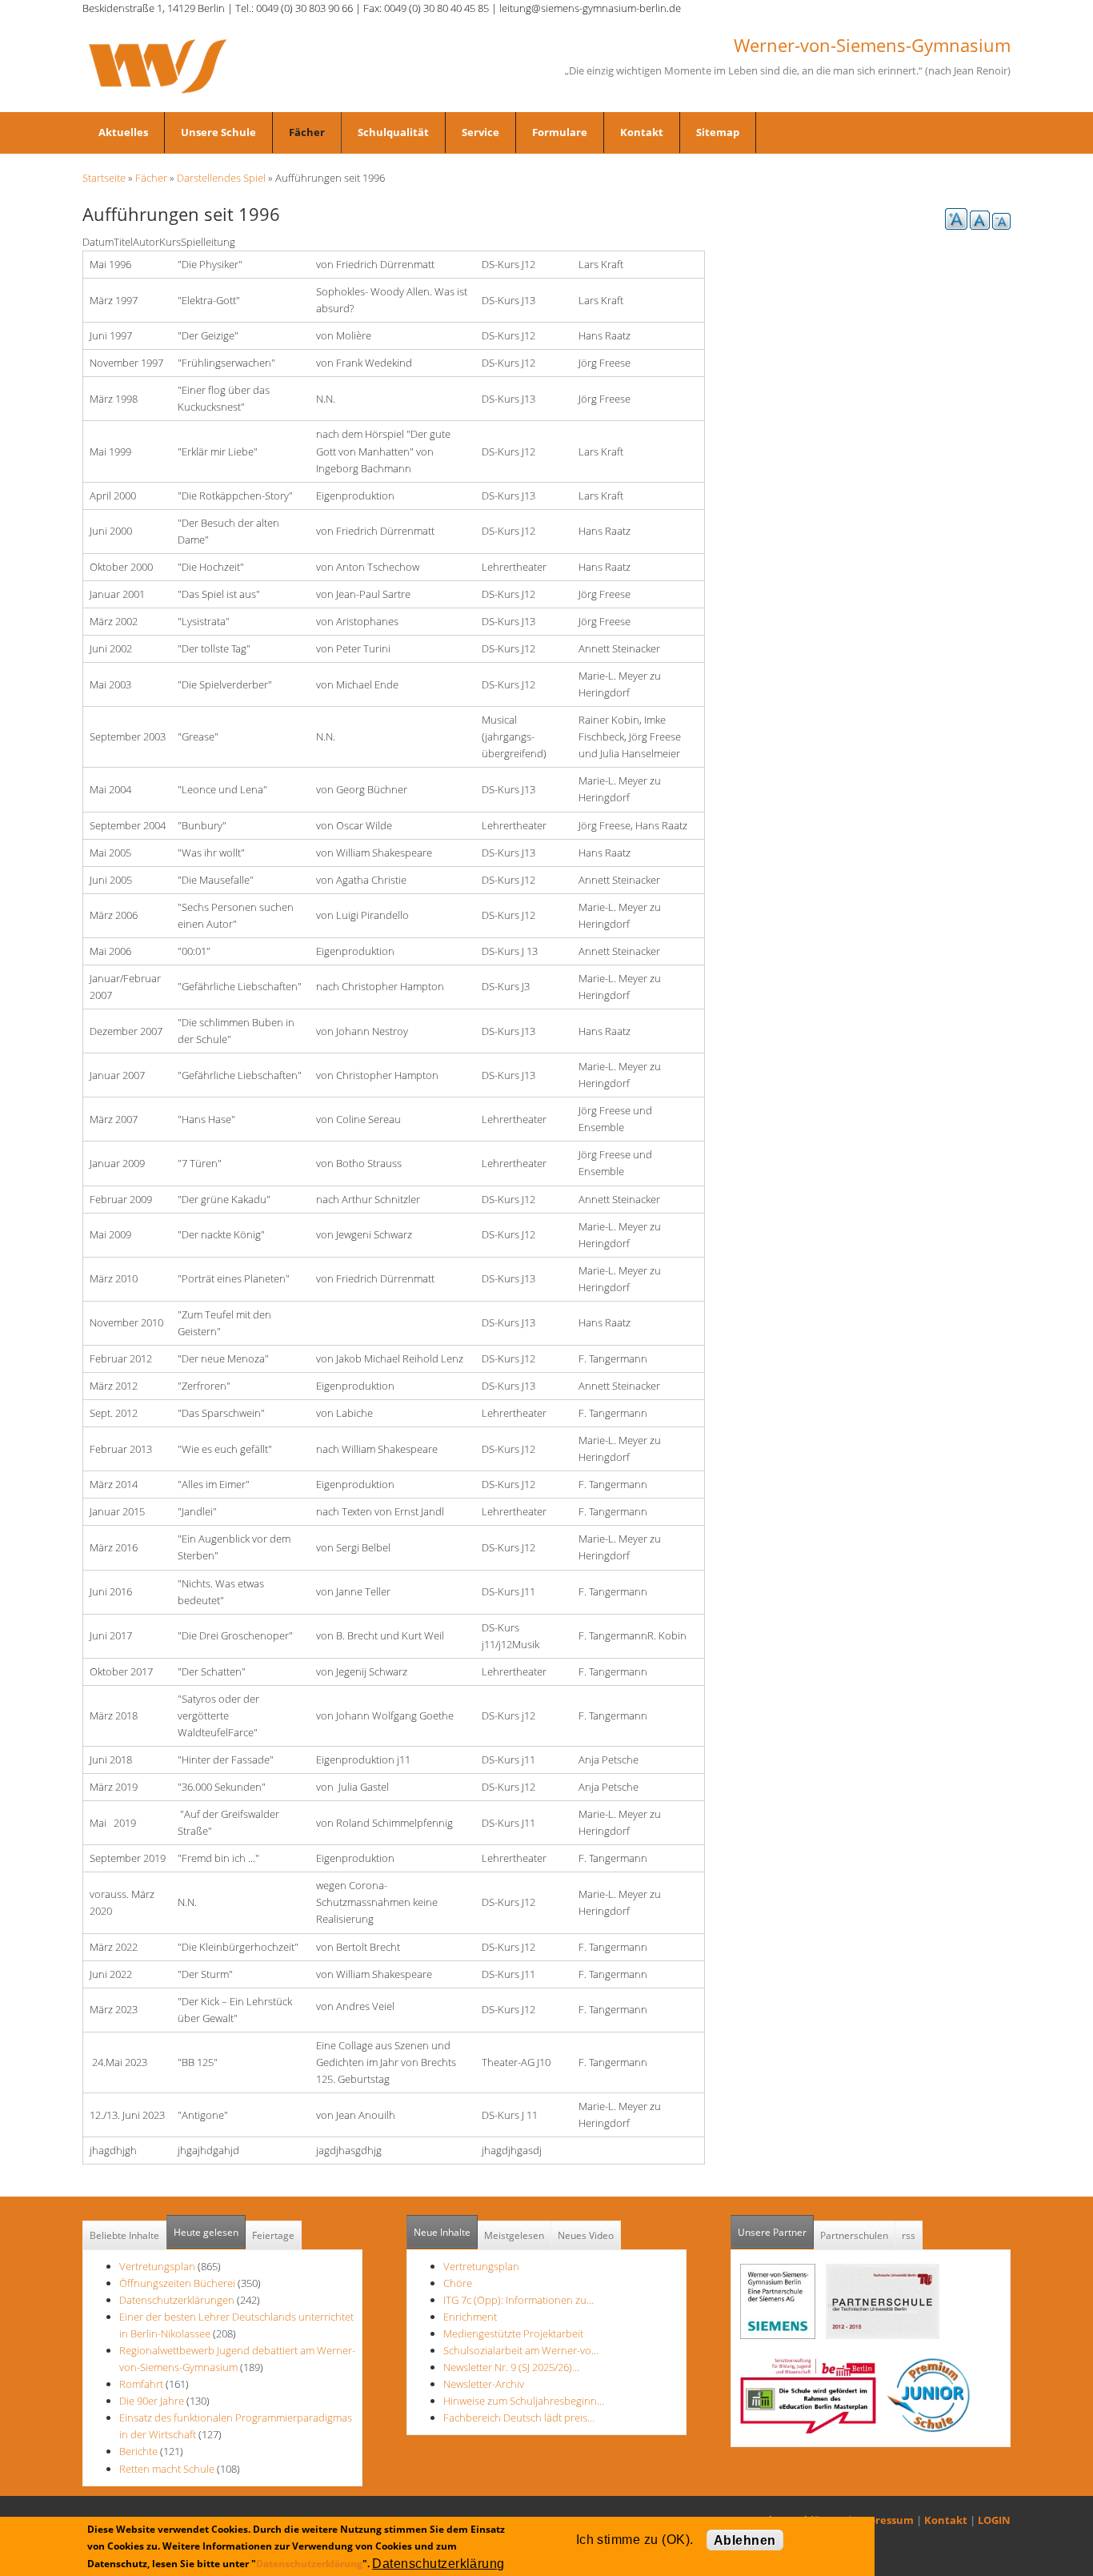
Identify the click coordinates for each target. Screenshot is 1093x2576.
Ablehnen (745, 2540)
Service (480, 132)
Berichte (138, 2451)
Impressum (885, 2520)
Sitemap (718, 132)
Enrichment (470, 2317)
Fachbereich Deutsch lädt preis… (519, 2418)
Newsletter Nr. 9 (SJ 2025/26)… (511, 2367)
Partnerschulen (854, 2235)
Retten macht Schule (167, 2469)
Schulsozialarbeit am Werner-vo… (521, 2350)
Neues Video (586, 2235)
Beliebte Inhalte (124, 2235)
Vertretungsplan (157, 2266)
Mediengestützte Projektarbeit (513, 2333)
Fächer (307, 132)
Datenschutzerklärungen (177, 2300)
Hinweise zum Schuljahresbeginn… (524, 2401)
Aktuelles (123, 132)
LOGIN (994, 2520)
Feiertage (273, 2235)
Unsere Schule (218, 132)
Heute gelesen (206, 2232)
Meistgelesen (514, 2235)
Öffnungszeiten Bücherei (177, 2283)
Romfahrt (141, 2384)
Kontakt (642, 132)
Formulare (560, 132)
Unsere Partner (776, 2232)
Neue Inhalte (442, 2232)
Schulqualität (393, 132)
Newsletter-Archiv (484, 2384)
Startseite (104, 178)
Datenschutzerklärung (309, 2563)
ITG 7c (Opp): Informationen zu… (518, 2300)
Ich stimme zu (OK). (635, 2540)
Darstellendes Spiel (221, 178)
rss (909, 2235)
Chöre (458, 2283)
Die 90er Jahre (152, 2401)
